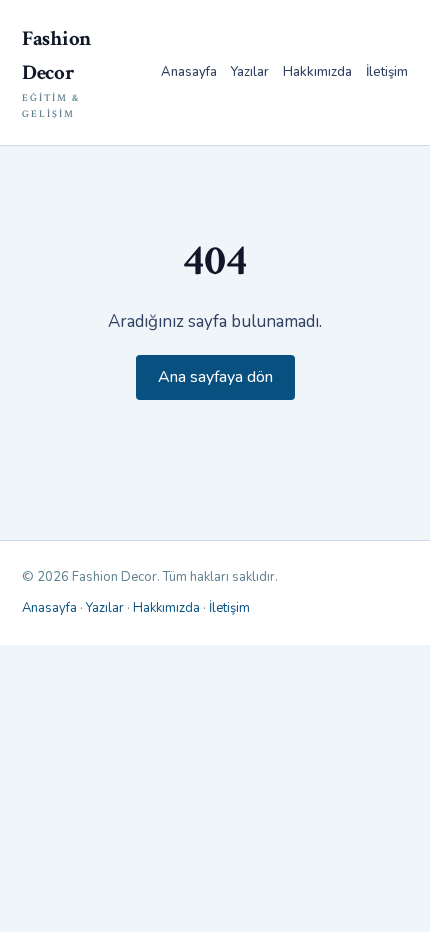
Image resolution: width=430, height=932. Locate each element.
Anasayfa (189, 72)
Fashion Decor (56, 73)
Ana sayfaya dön (215, 377)
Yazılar (250, 72)
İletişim (387, 72)
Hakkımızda (317, 72)
